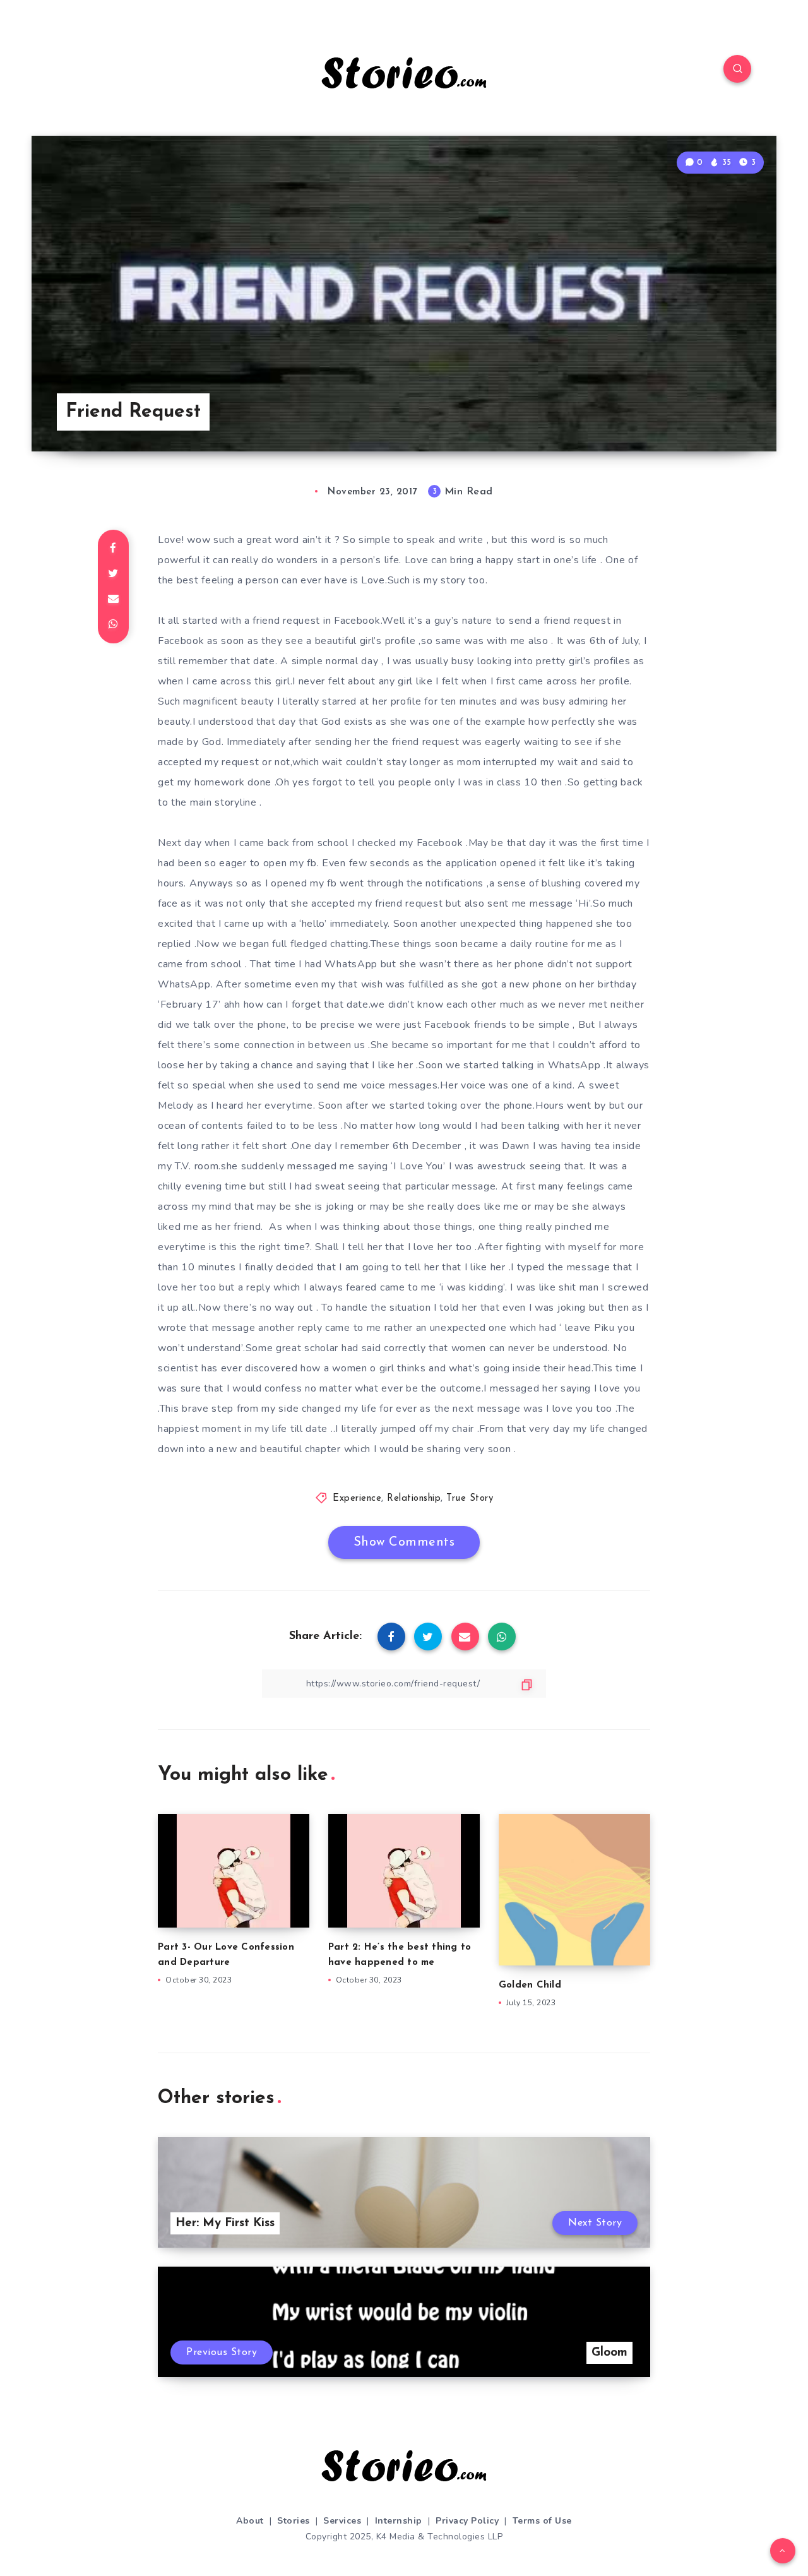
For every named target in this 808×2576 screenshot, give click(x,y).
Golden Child (530, 1985)
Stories (294, 2521)
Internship (399, 2521)
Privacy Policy (467, 2521)
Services (342, 2521)
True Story (470, 1499)
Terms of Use (542, 2521)
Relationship (414, 1499)
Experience (357, 1499)
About (250, 2521)
